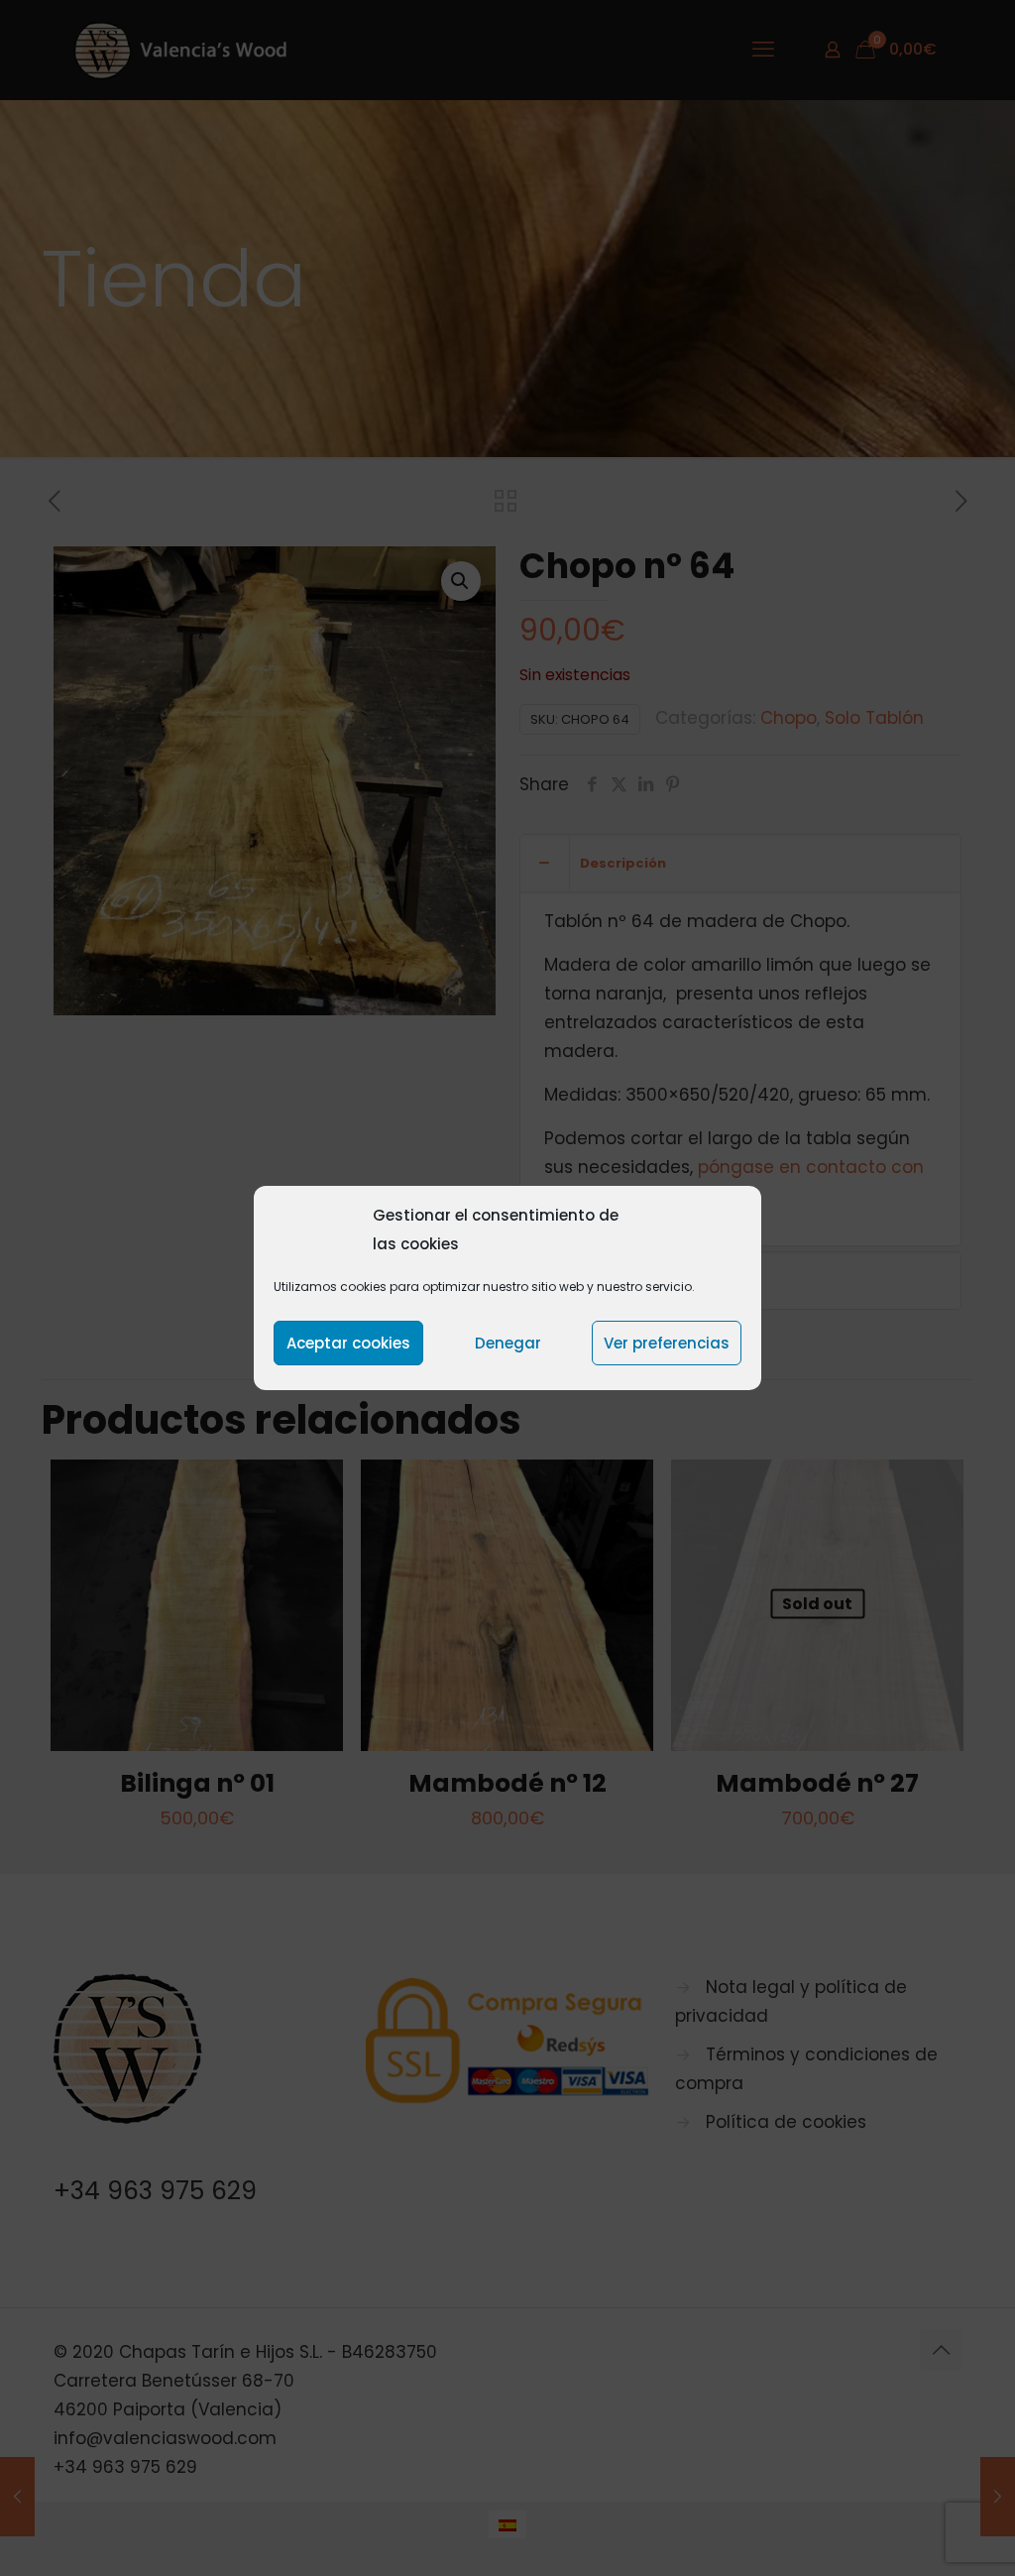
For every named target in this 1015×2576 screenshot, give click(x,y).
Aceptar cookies (348, 1343)
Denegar (508, 1343)
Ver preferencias (667, 1343)
